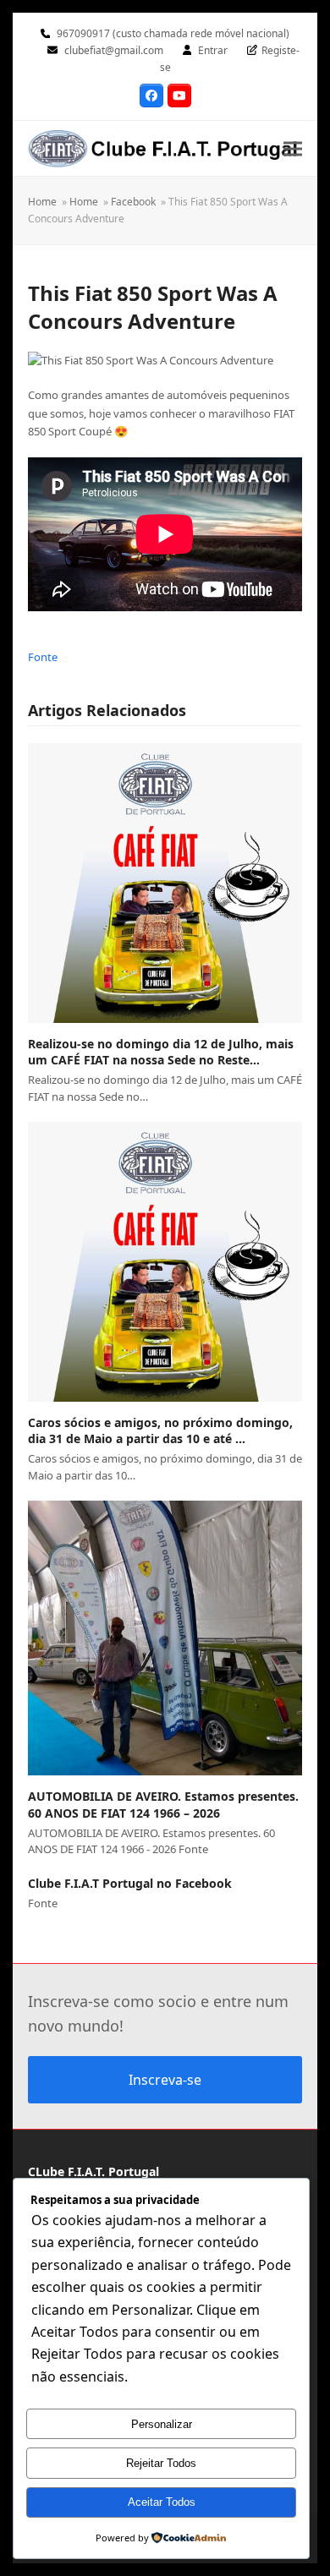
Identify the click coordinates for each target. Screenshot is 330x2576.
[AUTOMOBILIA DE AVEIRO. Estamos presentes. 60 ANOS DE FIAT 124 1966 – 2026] (165, 1638)
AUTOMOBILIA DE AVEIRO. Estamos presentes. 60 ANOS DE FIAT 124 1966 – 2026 (163, 1804)
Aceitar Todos (162, 2502)
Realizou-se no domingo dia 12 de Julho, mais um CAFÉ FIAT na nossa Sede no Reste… (161, 1052)
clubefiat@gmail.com (114, 50)
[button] (293, 148)
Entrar (213, 50)
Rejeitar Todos (161, 2463)
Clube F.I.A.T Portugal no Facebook (130, 1883)
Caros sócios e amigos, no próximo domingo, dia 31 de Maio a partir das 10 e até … (160, 1430)
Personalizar (162, 2424)
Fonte (43, 657)
